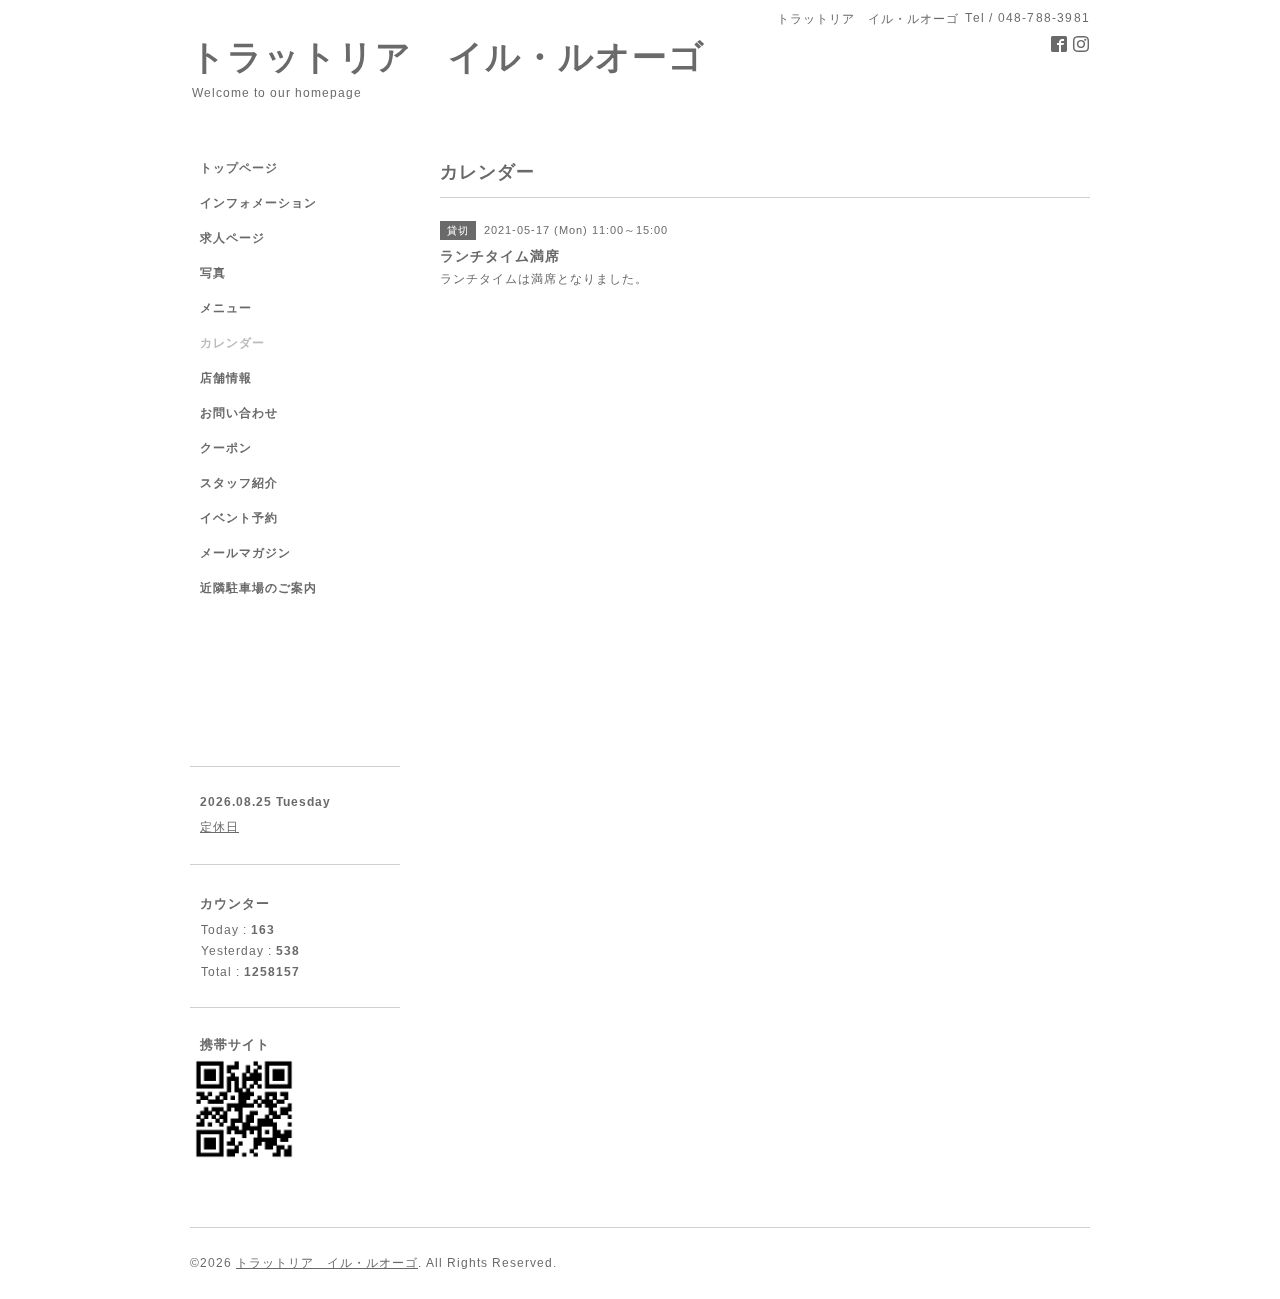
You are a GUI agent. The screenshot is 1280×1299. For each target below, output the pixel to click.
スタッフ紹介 (239, 483)
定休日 (219, 827)
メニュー (226, 308)
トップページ (239, 168)
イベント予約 (239, 518)
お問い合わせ (239, 413)
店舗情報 (226, 378)
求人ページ (232, 238)
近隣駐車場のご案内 (258, 588)
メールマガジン (245, 553)
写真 (213, 273)
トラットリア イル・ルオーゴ (447, 56)
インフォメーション (258, 203)
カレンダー (232, 343)
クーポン (226, 448)
